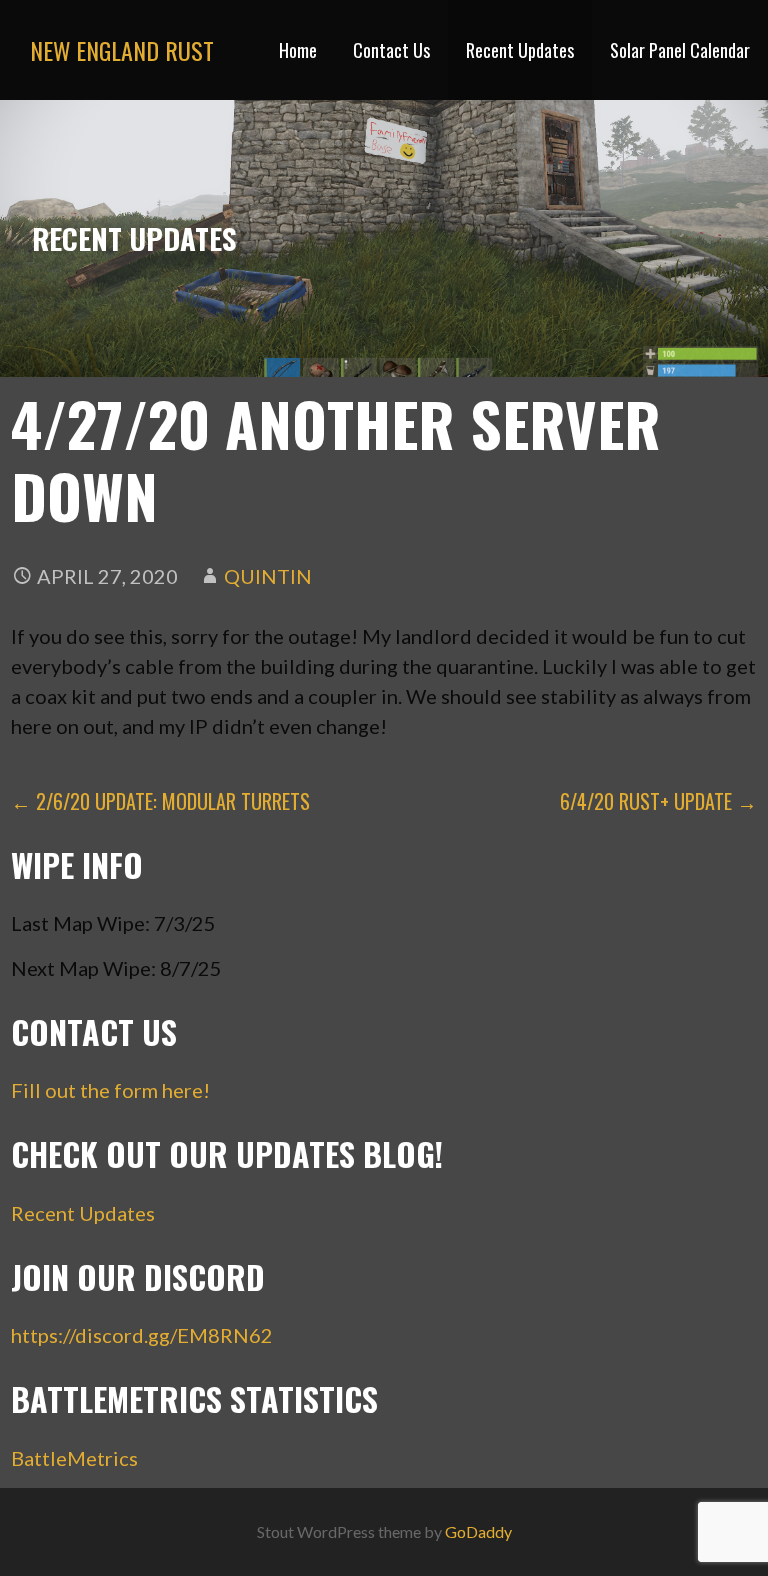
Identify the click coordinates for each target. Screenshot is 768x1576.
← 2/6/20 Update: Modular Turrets (160, 801)
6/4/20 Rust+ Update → (658, 801)
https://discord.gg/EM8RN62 (142, 1335)
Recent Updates (520, 50)
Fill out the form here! (110, 1090)
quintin (268, 576)
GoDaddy (478, 1531)
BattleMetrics (74, 1458)
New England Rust (122, 50)
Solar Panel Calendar (680, 50)
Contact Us (391, 50)
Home (298, 50)
